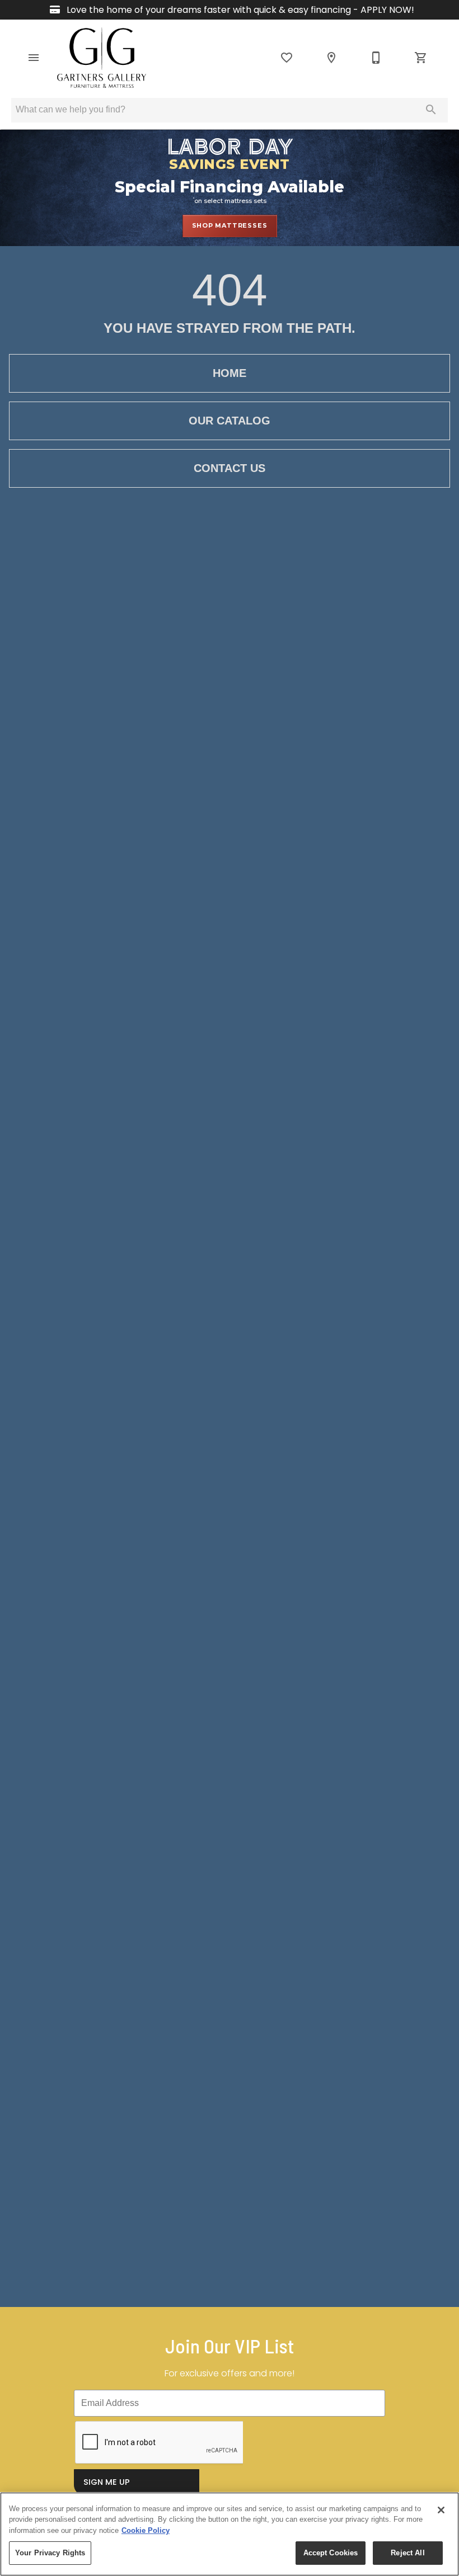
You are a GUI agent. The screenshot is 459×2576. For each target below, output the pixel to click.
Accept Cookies (331, 2553)
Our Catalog (230, 421)
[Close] (441, 2510)
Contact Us (230, 468)
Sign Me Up (107, 2482)
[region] (230, 2534)
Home (230, 373)
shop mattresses (230, 225)
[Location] (331, 58)
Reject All (408, 2553)
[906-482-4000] (376, 58)
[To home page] (102, 58)
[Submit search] (431, 110)
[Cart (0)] (421, 58)
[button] (34, 58)
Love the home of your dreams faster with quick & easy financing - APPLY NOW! (239, 10)
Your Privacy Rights (50, 2553)
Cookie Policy (146, 2530)
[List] (287, 58)
